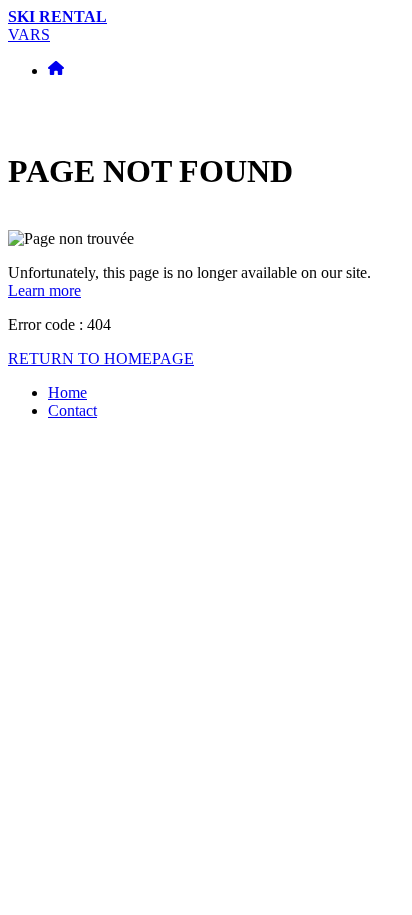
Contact (72, 410)
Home (67, 392)
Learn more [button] (44, 290)
